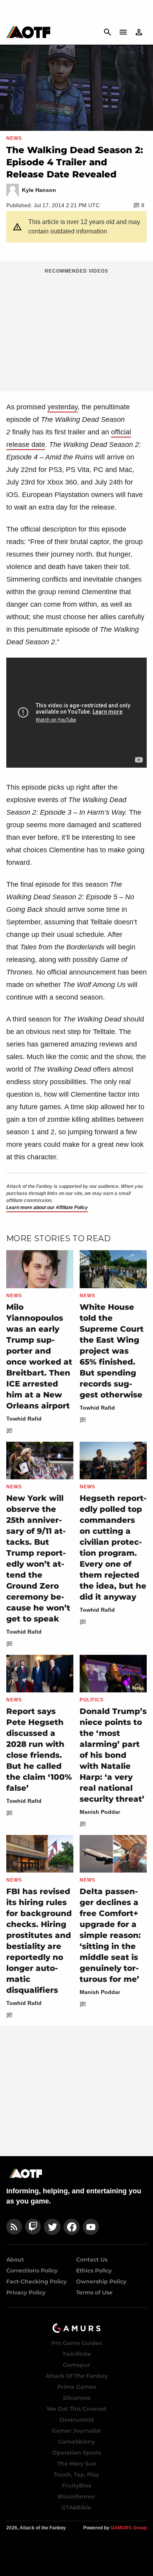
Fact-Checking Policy (36, 2281)
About (15, 2260)
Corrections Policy (32, 2270)
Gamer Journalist (76, 2431)
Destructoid (77, 2420)
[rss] (14, 2227)
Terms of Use (94, 2292)
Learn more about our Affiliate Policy (47, 1208)
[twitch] (33, 2227)
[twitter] (52, 2227)
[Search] (107, 32)
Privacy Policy (26, 2292)
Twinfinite (77, 2354)
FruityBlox (77, 2486)
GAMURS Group (129, 2528)
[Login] (139, 32)
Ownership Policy (101, 2281)
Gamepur (76, 2365)
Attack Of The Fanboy (77, 2376)
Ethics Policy (94, 2270)
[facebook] (72, 2227)
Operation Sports (77, 2453)
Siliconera (77, 2398)
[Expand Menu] (123, 32)
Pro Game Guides (76, 2343)
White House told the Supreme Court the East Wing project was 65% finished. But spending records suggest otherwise (112, 1351)
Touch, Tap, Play (76, 2475)
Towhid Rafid (24, 1419)
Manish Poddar (100, 1812)
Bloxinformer (76, 2496)
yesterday (63, 407)
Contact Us (92, 2260)
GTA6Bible (76, 2507)
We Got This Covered (76, 2409)
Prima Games (77, 2387)
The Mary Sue (77, 2464)
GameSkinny (76, 2442)
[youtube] (91, 2227)
